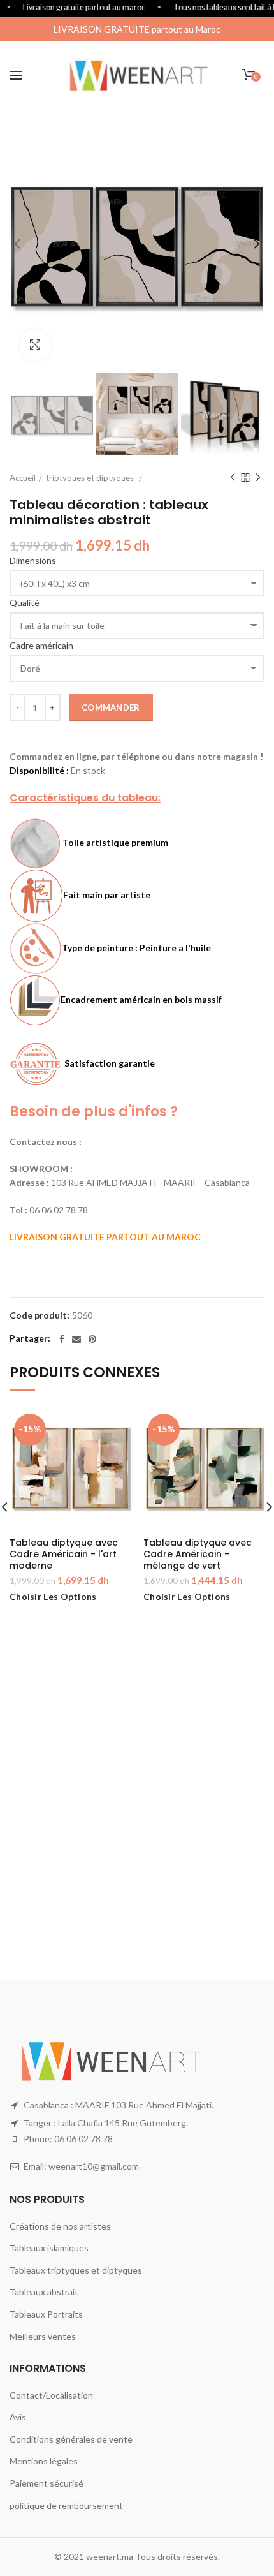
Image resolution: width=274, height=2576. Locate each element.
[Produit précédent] (233, 478)
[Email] (76, 1339)
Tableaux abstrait (44, 2292)
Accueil (23, 478)
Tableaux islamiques (49, 2248)
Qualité (25, 603)
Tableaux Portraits (46, 2314)
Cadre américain (41, 645)
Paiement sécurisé (47, 2483)
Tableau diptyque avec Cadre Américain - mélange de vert (198, 1554)
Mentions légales (44, 2461)
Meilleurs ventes (43, 2336)
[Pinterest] (92, 1339)
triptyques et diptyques (91, 478)
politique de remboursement (66, 2506)
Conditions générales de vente (71, 2439)
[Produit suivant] (258, 478)
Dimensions (33, 560)
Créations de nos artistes (60, 2226)
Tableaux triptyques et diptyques (76, 2270)
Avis (18, 2417)
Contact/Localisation (51, 2395)
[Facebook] (62, 1339)
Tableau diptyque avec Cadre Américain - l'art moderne (64, 1554)
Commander (111, 707)
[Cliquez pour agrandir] (35, 345)
